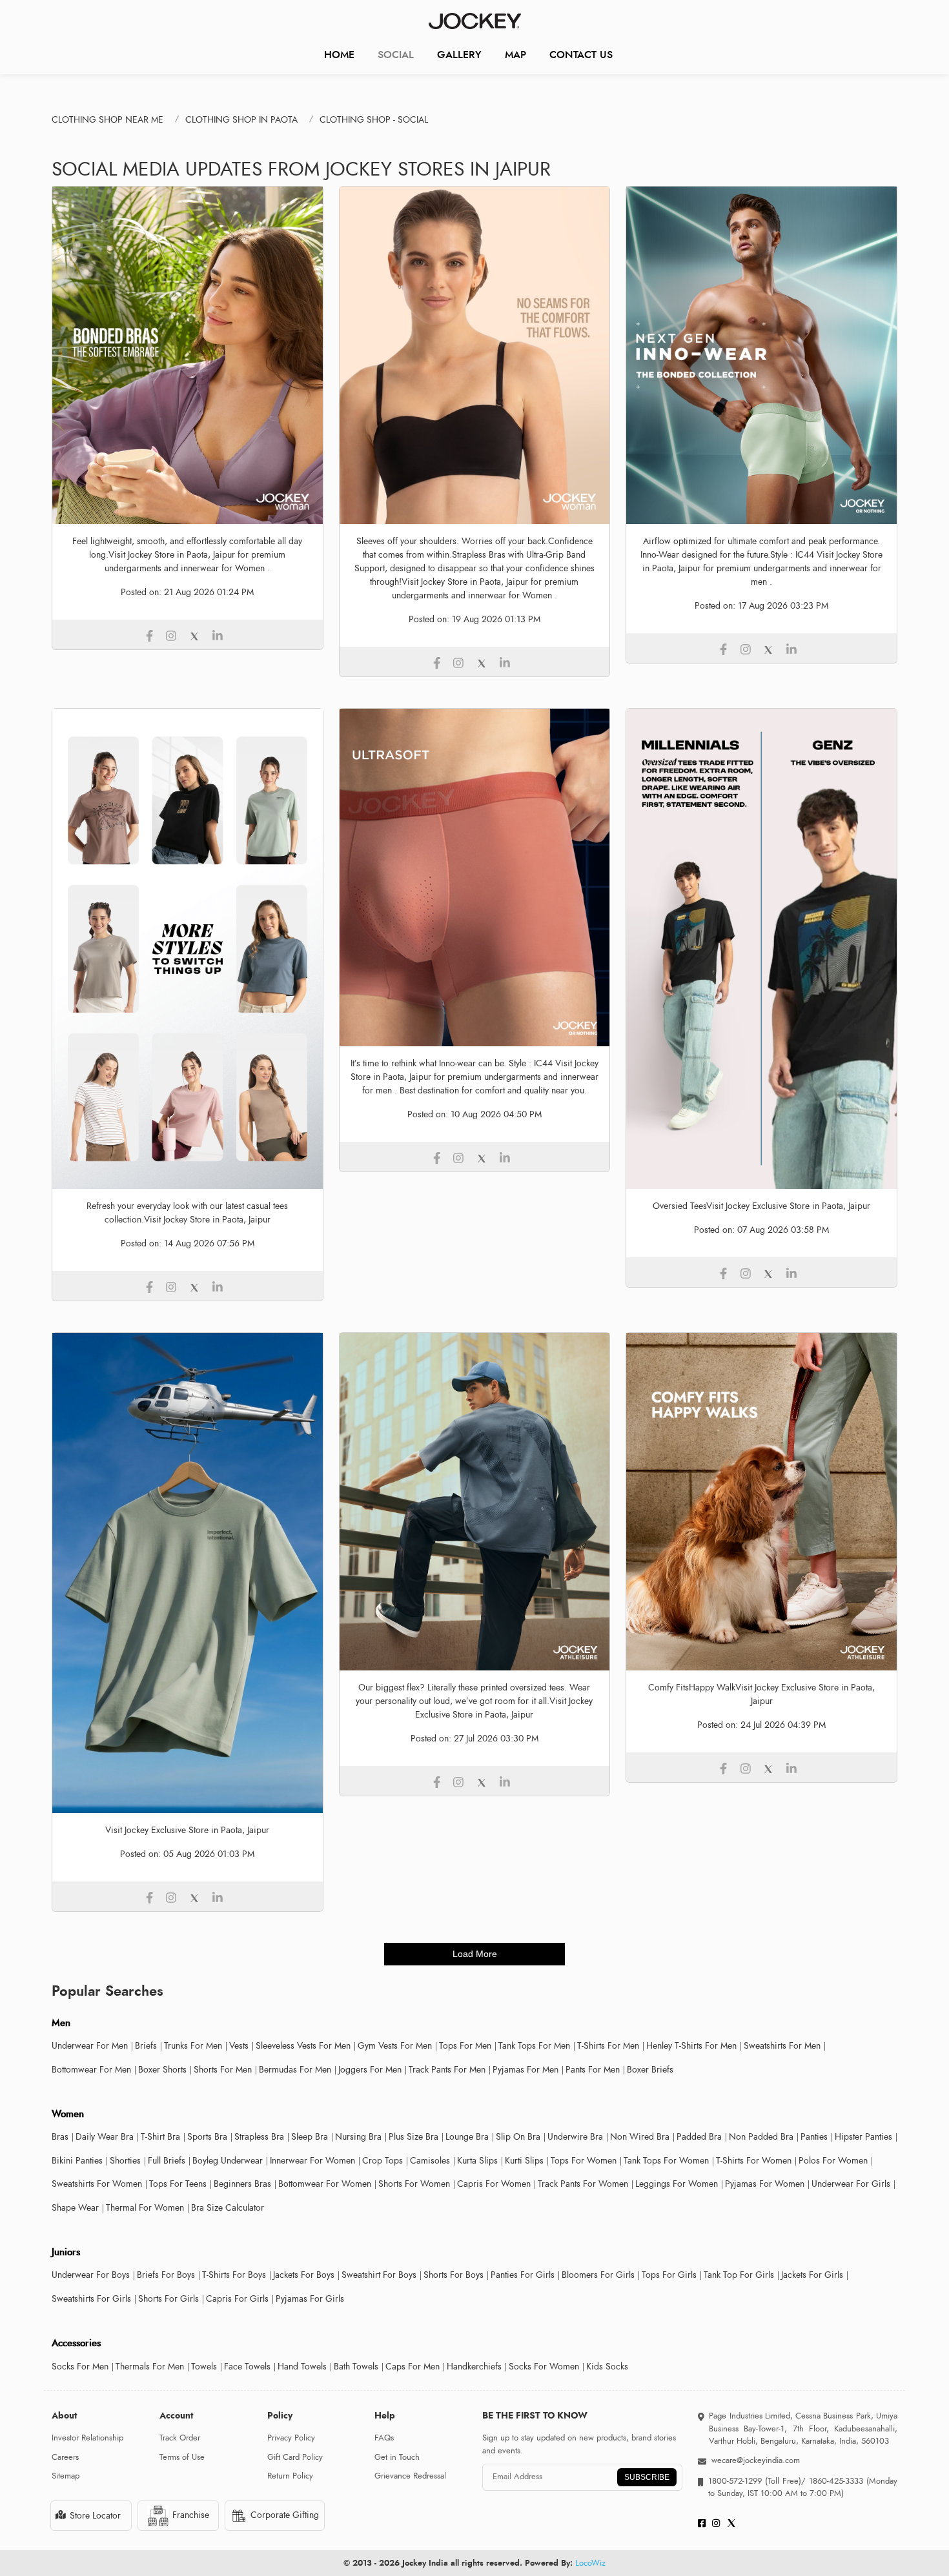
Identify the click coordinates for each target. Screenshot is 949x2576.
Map (515, 55)
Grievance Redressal (410, 2476)
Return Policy (290, 2476)
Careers (65, 2457)
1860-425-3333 (836, 2481)
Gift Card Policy (295, 2457)
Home (339, 55)
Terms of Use (182, 2457)
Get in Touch (397, 2457)
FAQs (384, 2438)
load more (475, 1954)
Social (396, 55)
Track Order (180, 2438)
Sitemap (66, 2476)
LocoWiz (590, 2563)
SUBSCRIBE (647, 2477)
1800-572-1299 (735, 2481)
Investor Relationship (87, 2438)
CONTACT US (581, 55)
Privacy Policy (291, 2438)
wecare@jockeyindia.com (756, 2460)
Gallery (459, 55)
